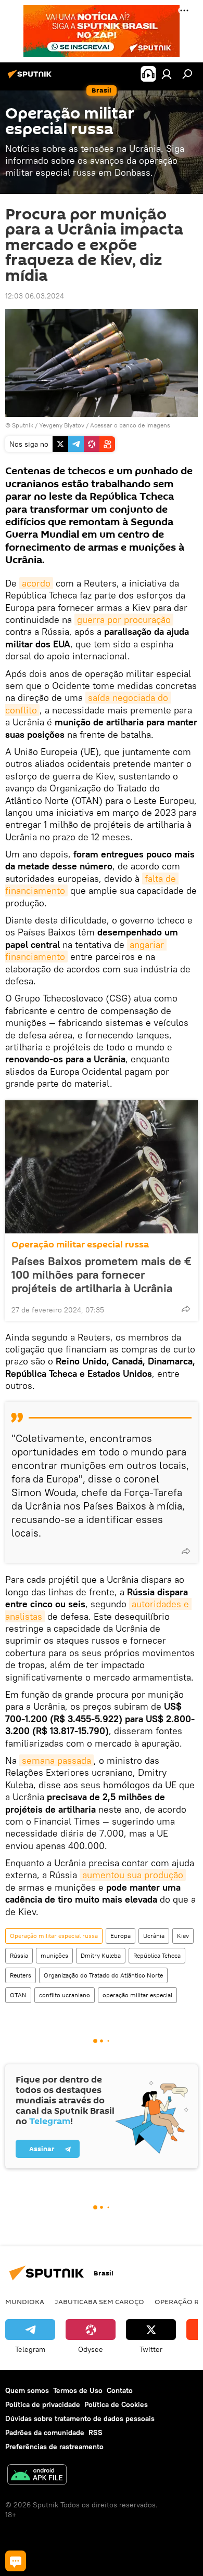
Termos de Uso (78, 2390)
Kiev (183, 1936)
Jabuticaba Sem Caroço (99, 2301)
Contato (120, 2390)
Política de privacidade (43, 2404)
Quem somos (27, 2390)
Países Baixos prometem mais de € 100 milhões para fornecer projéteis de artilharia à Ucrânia (102, 1274)
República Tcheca (157, 1955)
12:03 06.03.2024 (35, 296)
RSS (96, 2432)
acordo (36, 583)
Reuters (21, 1975)
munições (54, 1955)
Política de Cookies (116, 2404)
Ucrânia (154, 1936)
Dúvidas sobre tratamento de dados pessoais (80, 2418)
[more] (186, 1309)
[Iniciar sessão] (167, 74)
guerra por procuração (124, 620)
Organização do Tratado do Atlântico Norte (103, 1975)
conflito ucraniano (65, 1995)
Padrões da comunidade (45, 2432)
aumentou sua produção (133, 1875)
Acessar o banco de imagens (130, 425)
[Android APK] (37, 2476)
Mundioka (25, 2301)
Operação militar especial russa (80, 1245)
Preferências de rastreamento (54, 2447)
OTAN (18, 1995)
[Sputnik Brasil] (31, 78)
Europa (120, 1936)
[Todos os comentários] (16, 2561)
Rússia (19, 1955)
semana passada (56, 1760)
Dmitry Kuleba (101, 1955)
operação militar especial (137, 1995)
